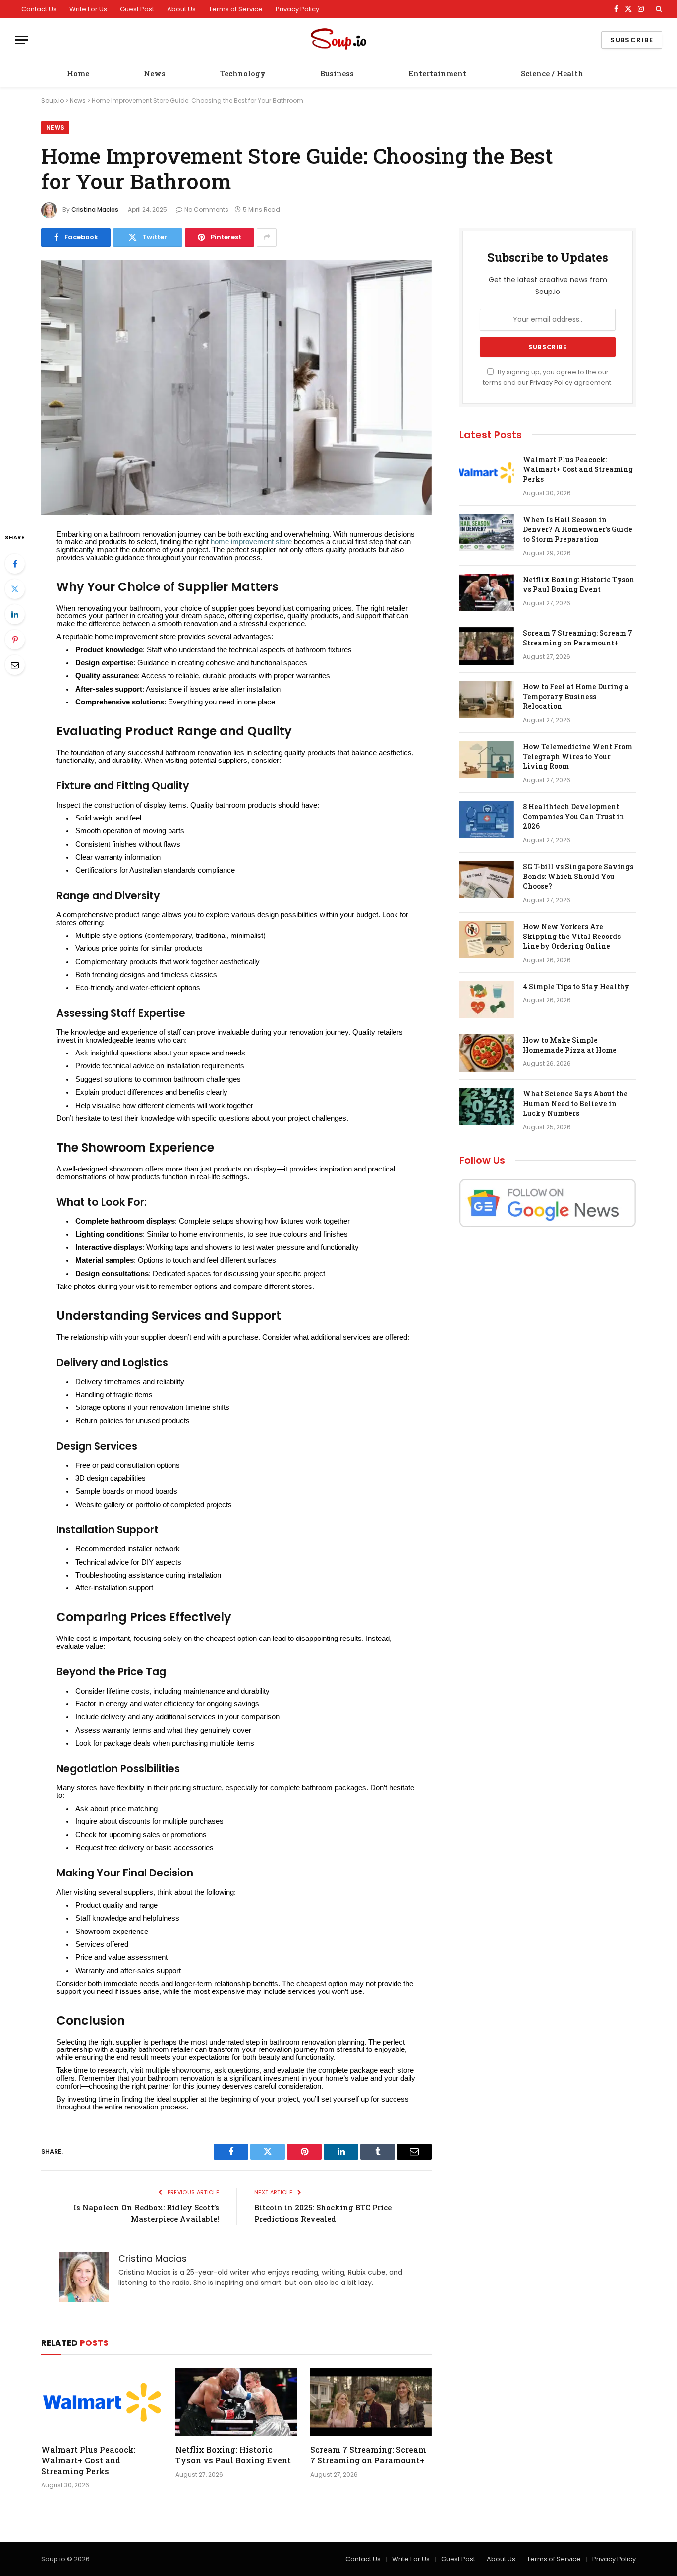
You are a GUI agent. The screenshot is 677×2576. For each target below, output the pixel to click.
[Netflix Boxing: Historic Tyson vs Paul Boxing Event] (236, 2402)
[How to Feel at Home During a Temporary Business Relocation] (487, 700)
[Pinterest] (15, 640)
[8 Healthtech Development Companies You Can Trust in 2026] (487, 820)
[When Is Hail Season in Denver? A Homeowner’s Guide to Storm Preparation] (487, 532)
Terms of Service (236, 9)
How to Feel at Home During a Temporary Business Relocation (576, 696)
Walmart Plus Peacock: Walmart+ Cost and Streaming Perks (88, 2460)
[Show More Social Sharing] (267, 237)
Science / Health (552, 73)
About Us (181, 9)
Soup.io (53, 100)
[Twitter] (15, 589)
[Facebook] (15, 564)
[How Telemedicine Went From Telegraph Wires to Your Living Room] (487, 760)
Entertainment (437, 73)
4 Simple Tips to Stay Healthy (576, 986)
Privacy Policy (297, 9)
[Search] (658, 9)
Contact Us (39, 9)
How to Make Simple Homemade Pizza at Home (570, 1045)
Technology (243, 73)
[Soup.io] (338, 40)
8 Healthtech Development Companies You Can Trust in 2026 (574, 816)
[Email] (15, 665)
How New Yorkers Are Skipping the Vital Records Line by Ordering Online (572, 936)
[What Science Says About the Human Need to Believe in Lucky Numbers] (487, 1107)
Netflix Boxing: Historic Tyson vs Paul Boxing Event (233, 2455)
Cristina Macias (95, 209)
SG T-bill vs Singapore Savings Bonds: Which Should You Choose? (578, 876)
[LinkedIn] (15, 614)
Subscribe (632, 40)
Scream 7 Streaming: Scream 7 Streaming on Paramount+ (368, 2455)
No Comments (206, 209)
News (155, 73)
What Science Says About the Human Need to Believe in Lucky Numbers (575, 1103)
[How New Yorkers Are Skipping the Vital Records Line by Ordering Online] (487, 939)
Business (337, 73)
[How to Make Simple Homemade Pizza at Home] (487, 1053)
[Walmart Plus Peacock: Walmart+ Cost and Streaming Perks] (102, 2402)
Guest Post (137, 9)
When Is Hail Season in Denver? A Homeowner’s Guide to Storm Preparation (578, 529)
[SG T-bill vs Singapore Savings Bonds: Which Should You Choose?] (487, 879)
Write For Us (88, 9)
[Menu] (21, 40)
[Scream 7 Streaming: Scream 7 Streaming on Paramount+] (371, 2402)
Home (78, 73)
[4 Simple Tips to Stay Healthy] (487, 999)
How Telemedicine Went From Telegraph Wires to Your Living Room (578, 756)
